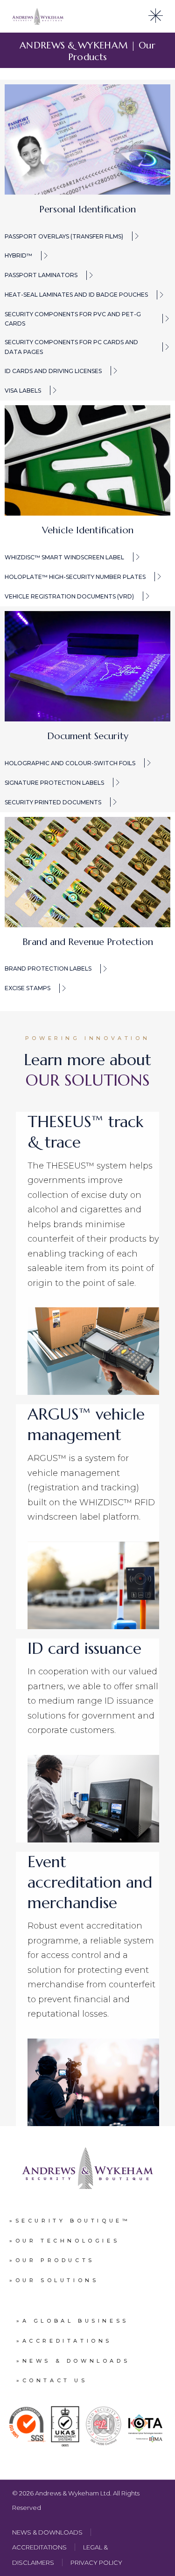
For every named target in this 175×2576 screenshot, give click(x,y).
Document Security (88, 736)
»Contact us (52, 2380)
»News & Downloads (73, 2361)
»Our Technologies (64, 2241)
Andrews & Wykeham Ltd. (74, 2493)
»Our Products (52, 2260)
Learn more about (87, 1070)
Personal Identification (87, 209)
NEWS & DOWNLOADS (47, 2532)
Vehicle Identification (88, 530)
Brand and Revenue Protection (88, 942)
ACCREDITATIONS (39, 2547)
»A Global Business (73, 2321)
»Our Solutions (54, 2280)
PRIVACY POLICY (96, 2562)
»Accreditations (64, 2341)
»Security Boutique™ (70, 2221)
